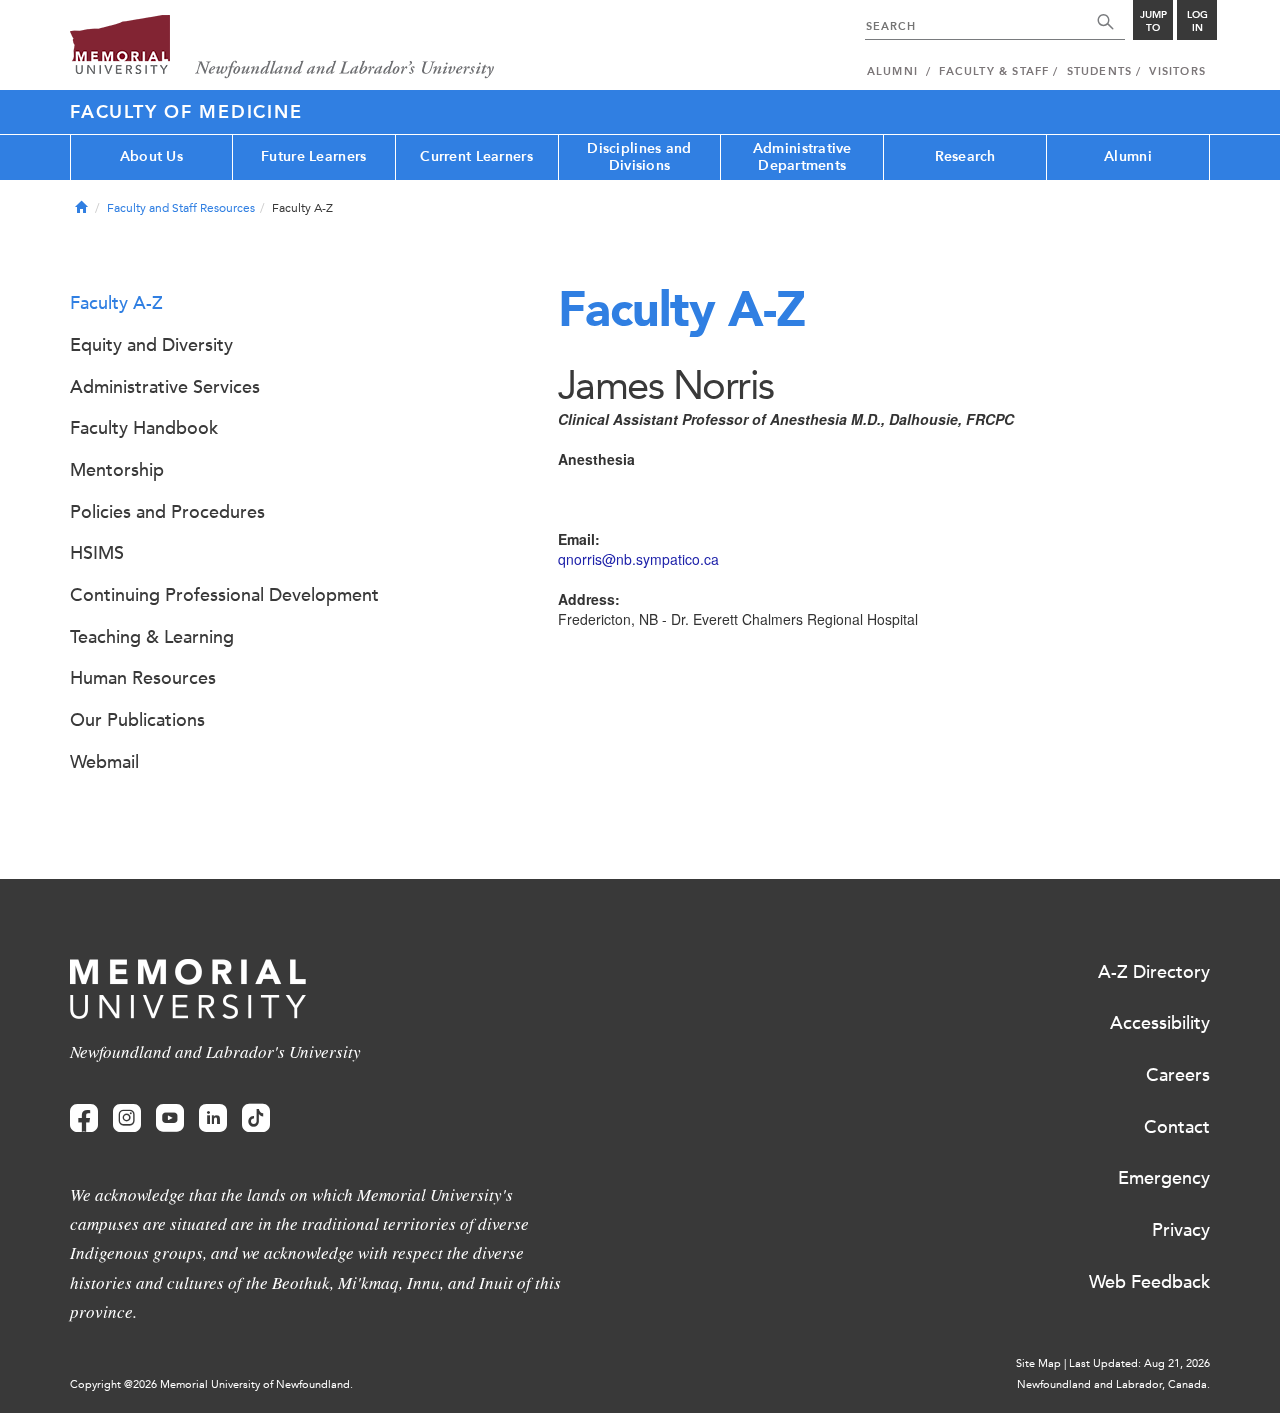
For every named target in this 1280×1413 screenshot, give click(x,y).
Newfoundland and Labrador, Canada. (1113, 1384)
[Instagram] (127, 1118)
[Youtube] (170, 1118)
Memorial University (282, 47)
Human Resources (143, 678)
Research (965, 156)
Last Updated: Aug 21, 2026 (1139, 1363)
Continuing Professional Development (224, 595)
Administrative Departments (802, 157)
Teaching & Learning (152, 637)
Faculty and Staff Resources (181, 208)
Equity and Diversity (151, 345)
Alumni (1128, 156)
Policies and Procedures (167, 512)
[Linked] (213, 1118)
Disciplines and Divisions (639, 157)
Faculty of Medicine (186, 112)
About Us (151, 156)
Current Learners (476, 156)
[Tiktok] (256, 1118)
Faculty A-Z (116, 303)
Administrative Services (165, 387)
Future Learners (313, 156)
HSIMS (97, 553)
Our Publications (137, 720)
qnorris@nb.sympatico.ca (638, 559)
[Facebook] (84, 1118)
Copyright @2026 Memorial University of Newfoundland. (211, 1384)
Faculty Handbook (144, 428)
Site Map (1038, 1363)
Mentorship (117, 470)
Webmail (104, 762)
